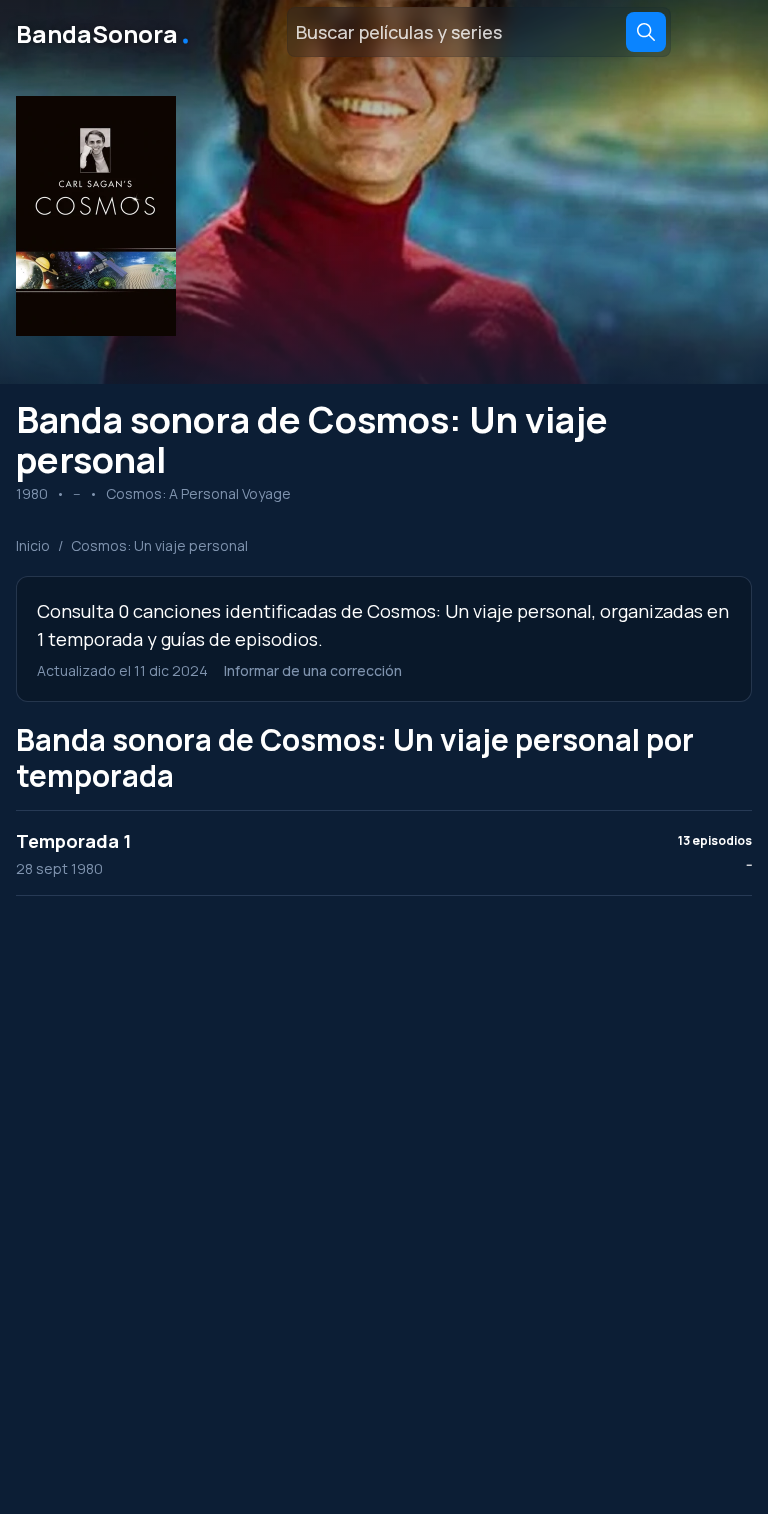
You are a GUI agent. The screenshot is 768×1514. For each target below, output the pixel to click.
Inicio (33, 545)
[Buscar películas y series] (646, 32)
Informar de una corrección (313, 670)
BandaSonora (104, 32)
